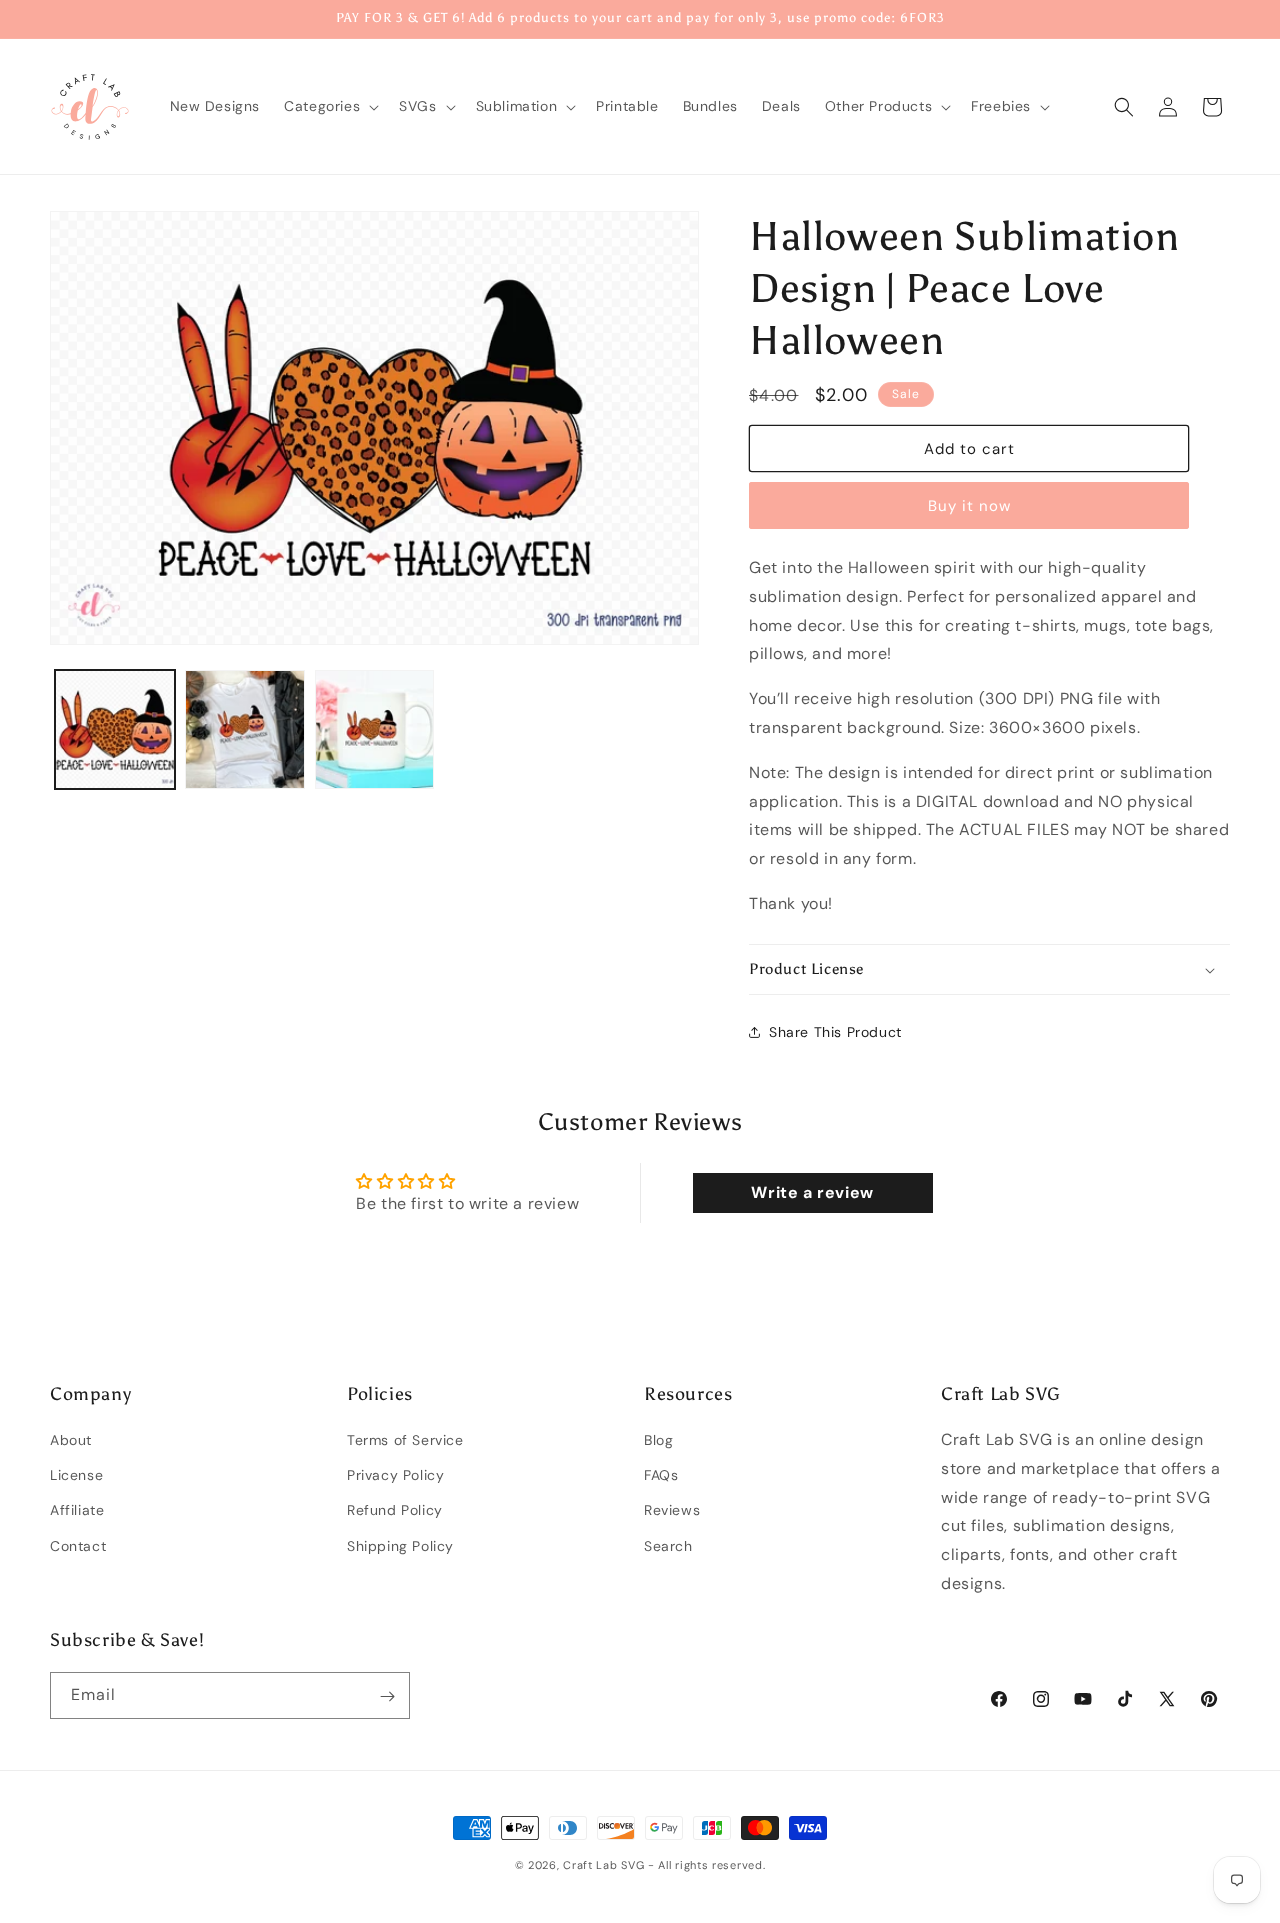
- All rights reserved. (706, 1865)
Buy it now (969, 506)
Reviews (672, 1511)
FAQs (661, 1476)
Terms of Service (405, 1440)
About (71, 1440)
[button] (329, 106)
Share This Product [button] (835, 1032)
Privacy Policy (395, 1476)
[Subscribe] (387, 1696)
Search (668, 1546)
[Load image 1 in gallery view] (115, 730)
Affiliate (77, 1511)
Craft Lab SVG (603, 1865)
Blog (658, 1440)
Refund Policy (395, 1511)
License (76, 1476)
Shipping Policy (400, 1546)
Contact (78, 1546)
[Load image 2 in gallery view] (245, 730)
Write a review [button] (812, 1192)
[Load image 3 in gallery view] (375, 730)
